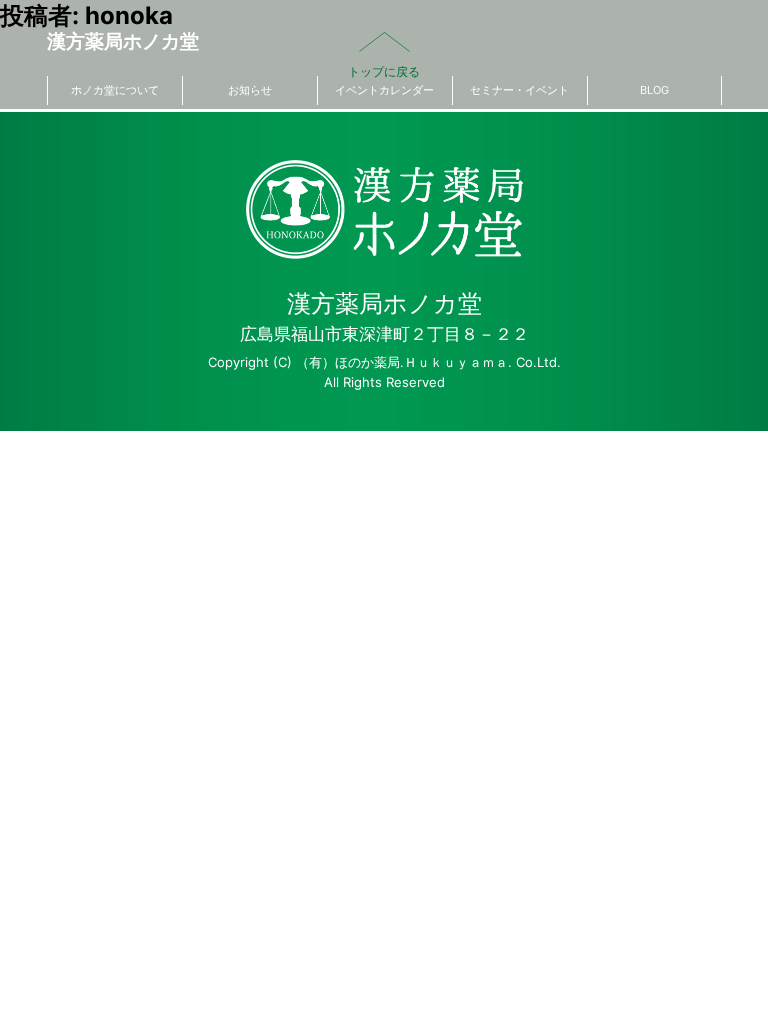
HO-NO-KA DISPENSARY (384, 209)
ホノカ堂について (115, 90)
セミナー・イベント (519, 90)
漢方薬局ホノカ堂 (123, 41)
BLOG (654, 90)
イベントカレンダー (384, 90)
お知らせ (250, 90)
